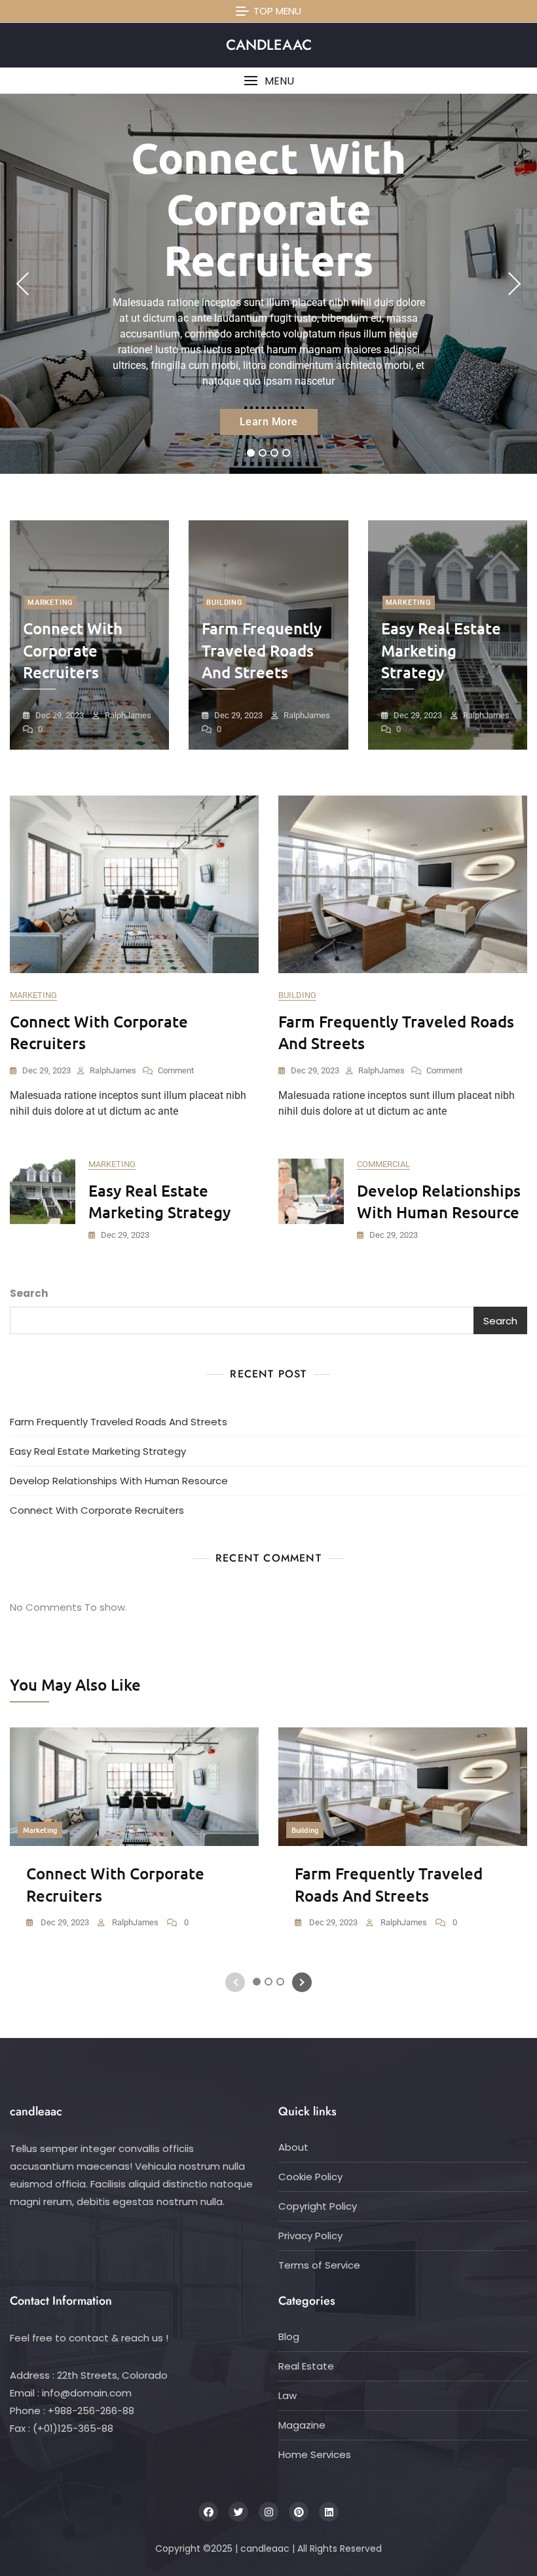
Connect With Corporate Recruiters (268, 208)
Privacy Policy (310, 2236)
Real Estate (306, 2366)
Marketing (50, 603)
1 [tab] (251, 453)
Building (224, 603)
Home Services (315, 2454)
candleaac (269, 45)
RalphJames (127, 715)
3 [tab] (274, 453)
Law (287, 2395)
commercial (383, 1164)
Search (29, 1293)
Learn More (269, 422)
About (293, 2147)
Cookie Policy (310, 2177)
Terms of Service (319, 2265)
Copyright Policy (318, 2206)
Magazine (302, 2425)
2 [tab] (263, 453)
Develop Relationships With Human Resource (119, 1481)
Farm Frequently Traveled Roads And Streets (262, 650)
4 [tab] (287, 453)
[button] (268, 81)
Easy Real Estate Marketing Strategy (441, 650)
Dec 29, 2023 (59, 715)
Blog (289, 2336)
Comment (176, 1071)
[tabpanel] (268, 284)
